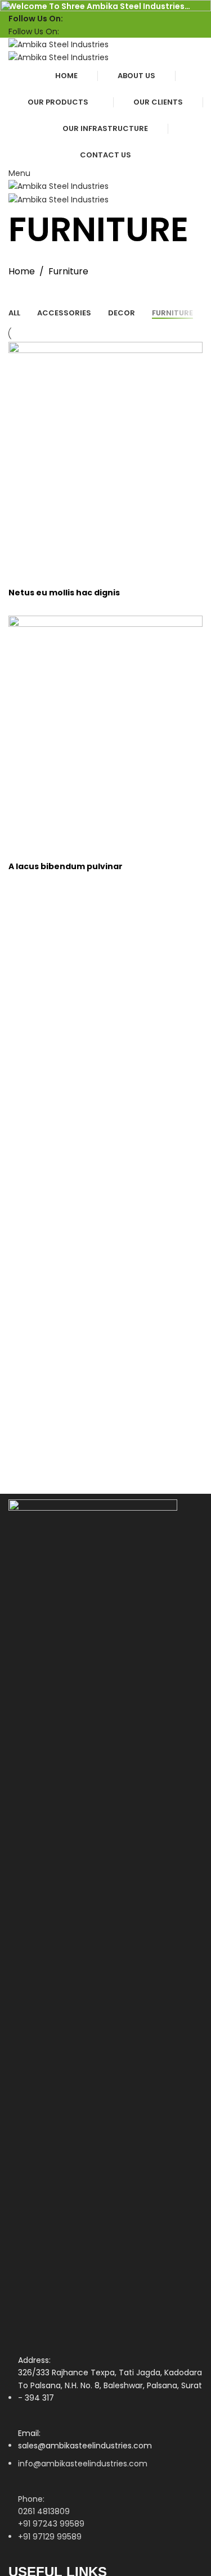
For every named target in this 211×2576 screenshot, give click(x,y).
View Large (23, 550)
